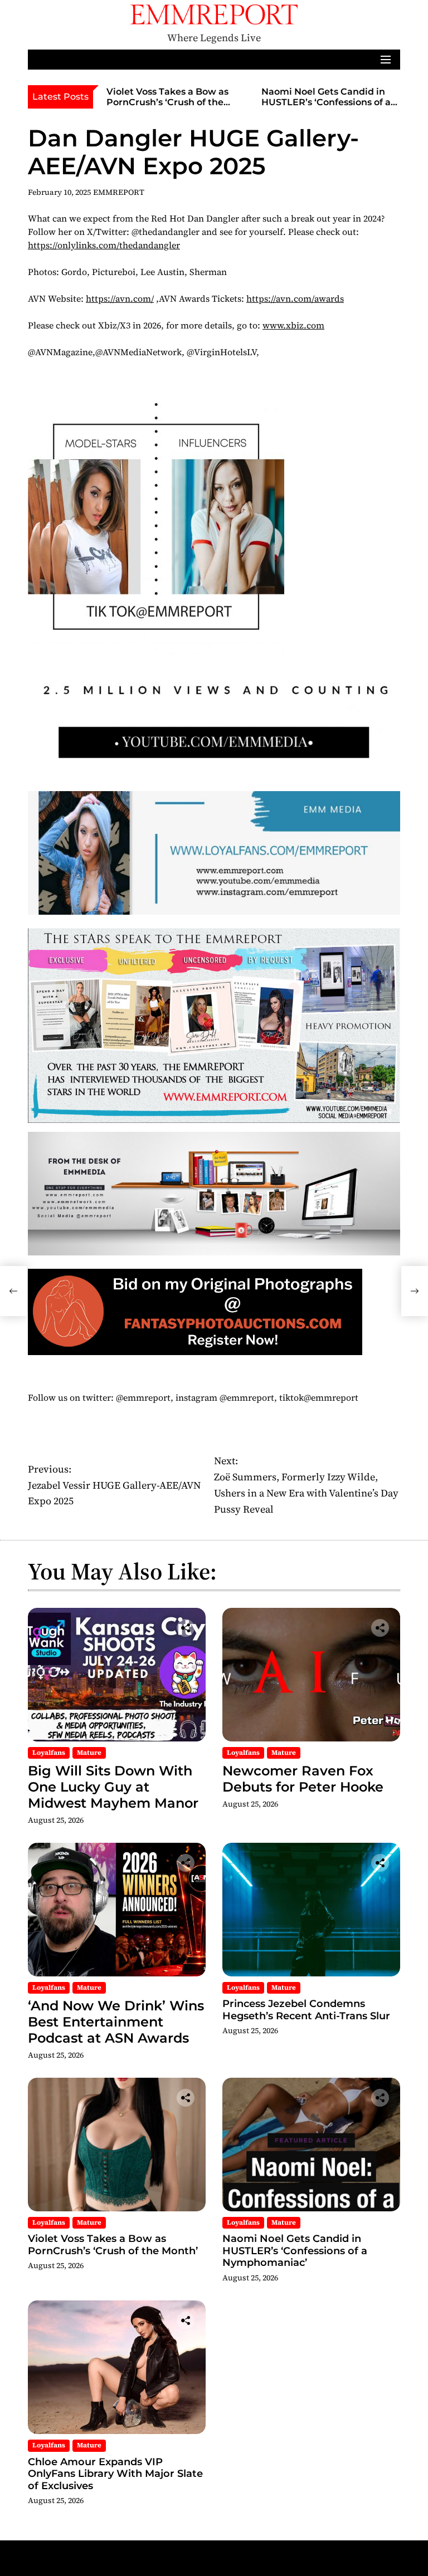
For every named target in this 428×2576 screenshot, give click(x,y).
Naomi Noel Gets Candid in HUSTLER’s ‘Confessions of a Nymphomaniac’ (326, 102)
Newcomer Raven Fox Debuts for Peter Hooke (303, 1779)
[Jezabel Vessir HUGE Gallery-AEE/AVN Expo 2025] (13, 1291)
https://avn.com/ (120, 298)
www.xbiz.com (293, 325)
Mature (89, 1753)
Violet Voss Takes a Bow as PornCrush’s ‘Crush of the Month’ (167, 102)
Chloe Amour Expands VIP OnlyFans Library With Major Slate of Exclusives (115, 2474)
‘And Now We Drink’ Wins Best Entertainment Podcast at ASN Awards (116, 2022)
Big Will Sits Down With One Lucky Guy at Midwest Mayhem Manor (113, 1787)
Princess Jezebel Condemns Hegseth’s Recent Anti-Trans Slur (306, 2010)
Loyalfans (49, 1753)
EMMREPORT (119, 192)
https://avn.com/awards (295, 298)
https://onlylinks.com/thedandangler (104, 245)
